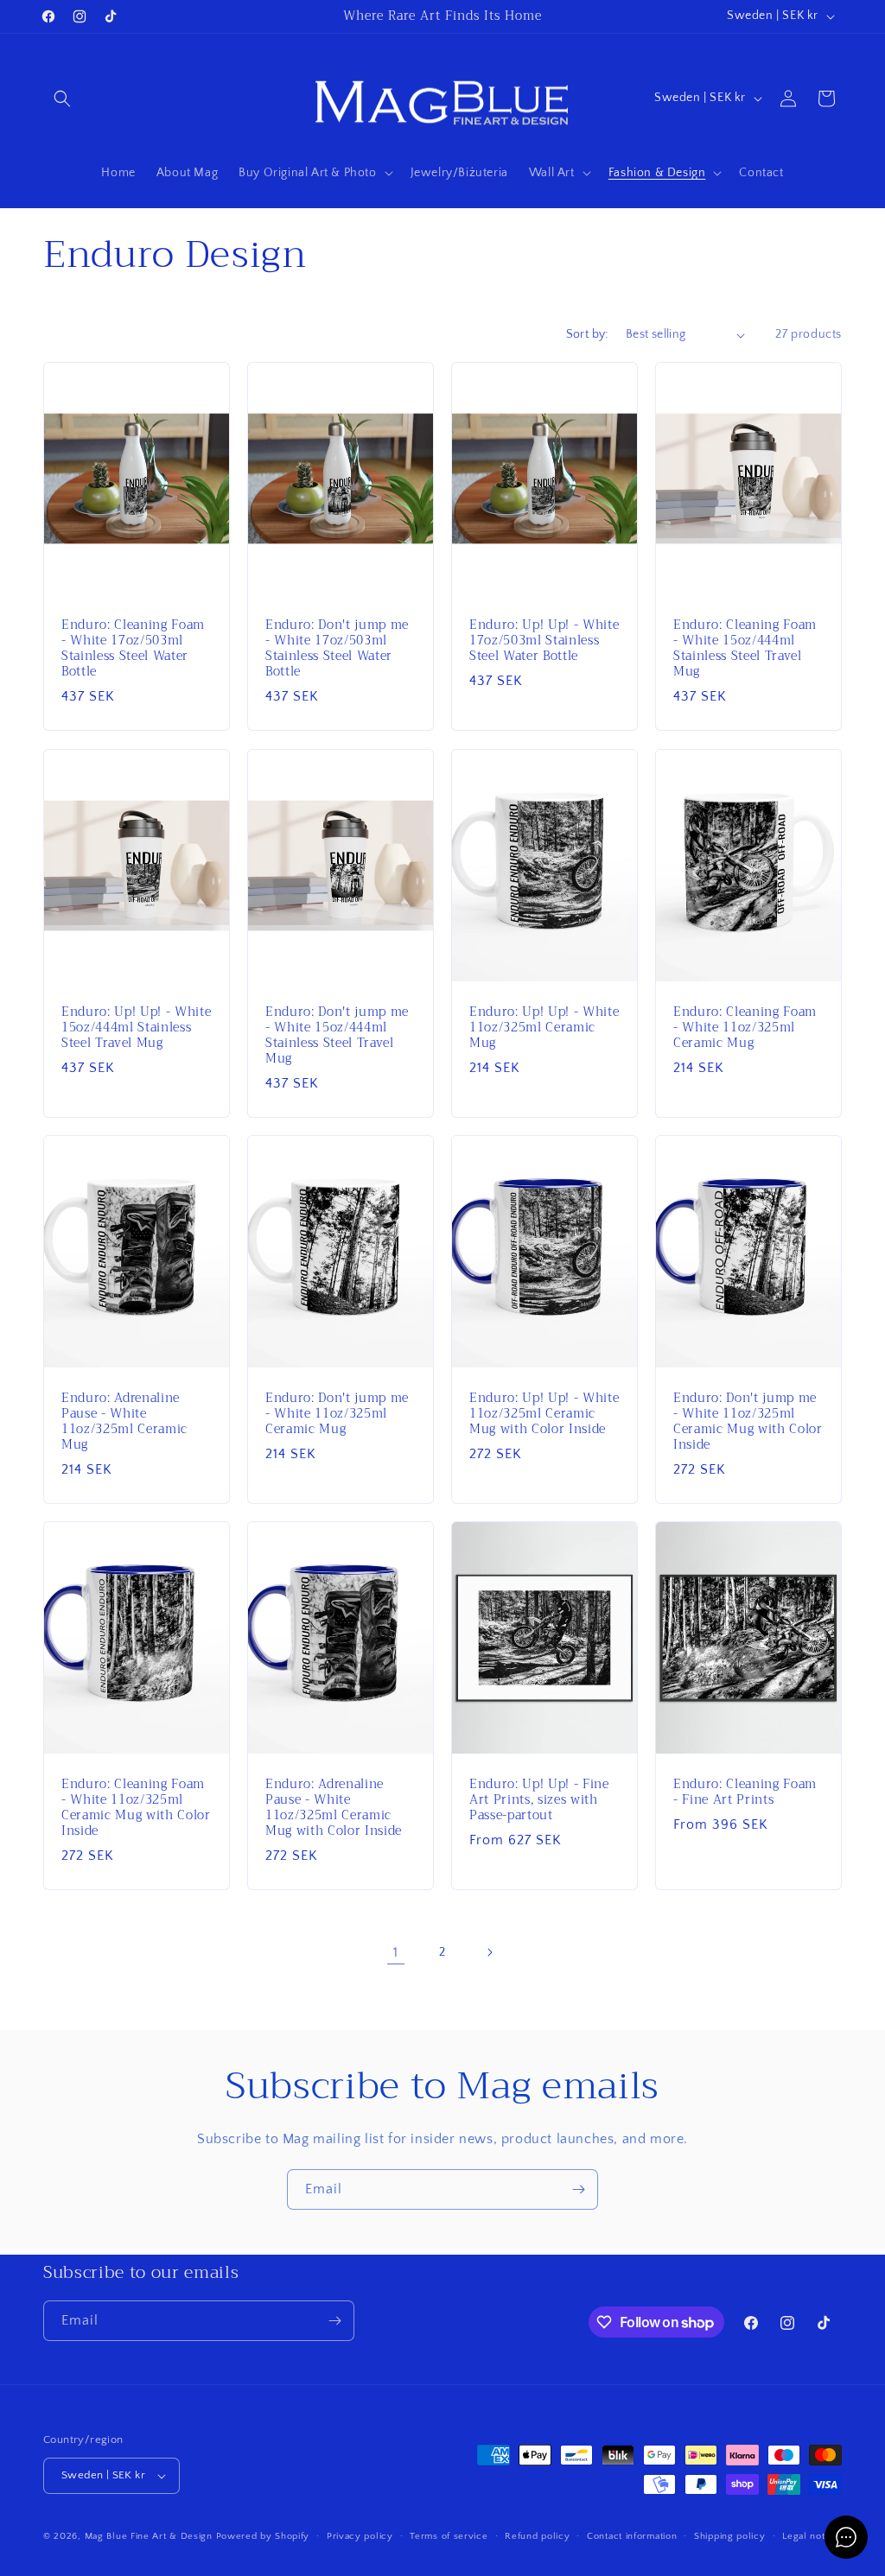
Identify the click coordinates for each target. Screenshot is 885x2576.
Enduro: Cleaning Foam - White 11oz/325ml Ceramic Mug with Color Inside (136, 1808)
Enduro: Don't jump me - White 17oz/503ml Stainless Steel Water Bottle (337, 649)
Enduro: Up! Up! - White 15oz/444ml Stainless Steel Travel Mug (136, 1028)
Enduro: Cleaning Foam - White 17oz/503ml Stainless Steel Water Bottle (133, 649)
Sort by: (587, 334)
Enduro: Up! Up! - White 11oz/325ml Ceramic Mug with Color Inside (544, 1414)
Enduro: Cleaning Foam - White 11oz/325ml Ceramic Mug (745, 1028)
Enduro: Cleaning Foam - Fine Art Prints (745, 1792)
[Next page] (489, 1952)
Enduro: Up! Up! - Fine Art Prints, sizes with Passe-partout (539, 1801)
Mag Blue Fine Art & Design (149, 2536)
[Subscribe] (578, 2189)
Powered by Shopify (263, 2536)
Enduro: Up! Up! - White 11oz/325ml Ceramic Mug (544, 1028)
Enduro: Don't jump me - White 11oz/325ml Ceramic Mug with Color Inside (748, 1421)
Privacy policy (360, 2536)
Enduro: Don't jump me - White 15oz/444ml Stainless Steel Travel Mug (337, 1035)
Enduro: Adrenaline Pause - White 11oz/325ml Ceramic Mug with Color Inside (334, 1808)
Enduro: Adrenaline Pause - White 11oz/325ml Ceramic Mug (124, 1421)
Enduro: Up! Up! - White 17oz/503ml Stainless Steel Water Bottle (544, 641)
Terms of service (449, 2536)
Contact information (632, 2536)
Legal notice (810, 2536)
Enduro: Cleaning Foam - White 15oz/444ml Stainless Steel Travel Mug (745, 649)
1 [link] (396, 1952)
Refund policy (537, 2536)
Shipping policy (730, 2536)
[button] (62, 98)
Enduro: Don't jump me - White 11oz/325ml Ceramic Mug (337, 1414)
